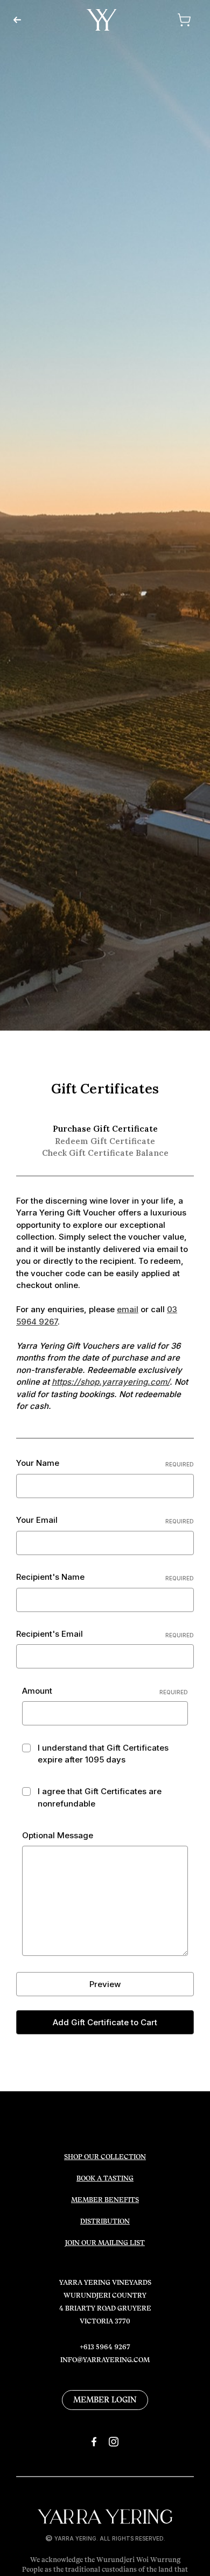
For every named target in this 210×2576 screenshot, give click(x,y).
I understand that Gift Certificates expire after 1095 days (103, 1754)
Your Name (105, 1463)
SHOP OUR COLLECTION (105, 2157)
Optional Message (58, 1835)
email (128, 1309)
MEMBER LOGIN (105, 2400)
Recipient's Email (105, 1634)
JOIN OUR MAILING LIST (105, 2243)
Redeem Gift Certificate (105, 1141)
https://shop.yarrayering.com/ (111, 1382)
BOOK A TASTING (105, 2178)
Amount (105, 1691)
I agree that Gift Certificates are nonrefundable (100, 1797)
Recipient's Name (105, 1577)
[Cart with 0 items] (169, 20)
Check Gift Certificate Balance (105, 1153)
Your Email (105, 1520)
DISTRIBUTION (105, 2221)
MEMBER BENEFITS (105, 2200)
